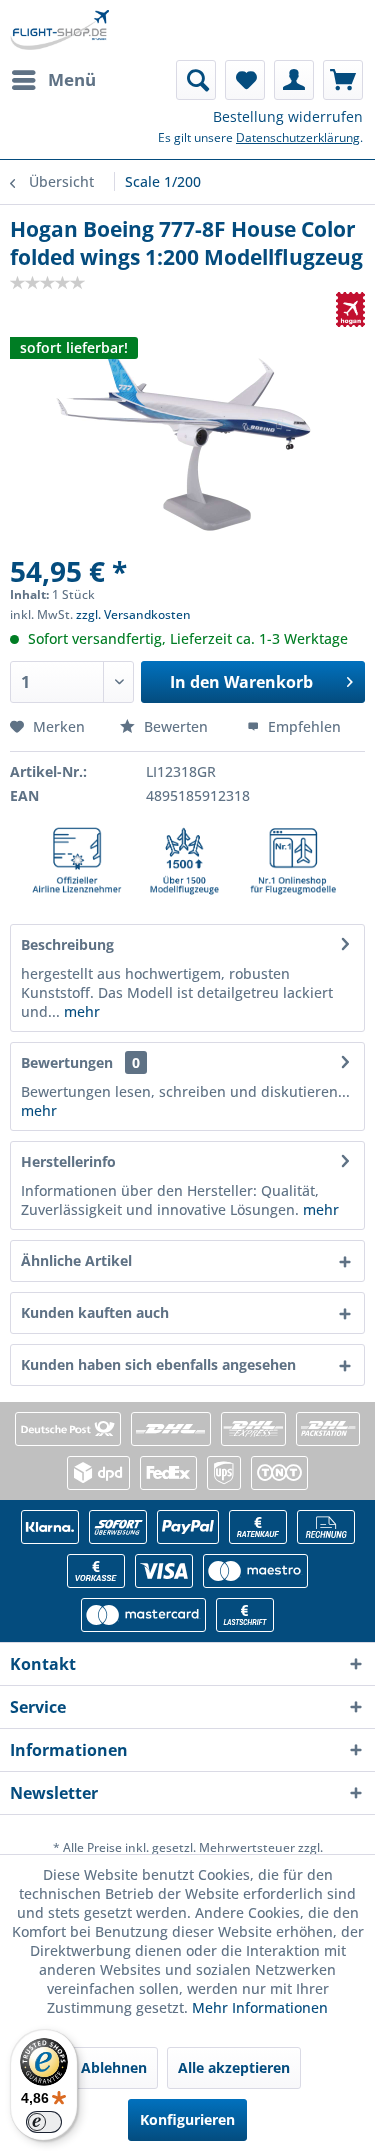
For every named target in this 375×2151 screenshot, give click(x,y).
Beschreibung (67, 944)
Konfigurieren (187, 2119)
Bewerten (176, 726)
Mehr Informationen (260, 2007)
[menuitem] (53, 80)
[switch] (44, 2122)
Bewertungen (67, 1062)
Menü (72, 79)
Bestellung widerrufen (288, 116)
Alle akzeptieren (234, 2067)
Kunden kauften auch (95, 1312)
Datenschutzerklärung (298, 137)
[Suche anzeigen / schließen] (196, 80)
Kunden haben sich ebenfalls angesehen (158, 1364)
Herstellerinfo (68, 1161)
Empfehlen (302, 726)
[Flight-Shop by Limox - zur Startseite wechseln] (59, 30)
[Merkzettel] (245, 80)
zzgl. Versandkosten (133, 614)
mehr (80, 1011)
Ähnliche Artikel (76, 1260)
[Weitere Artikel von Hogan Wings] (350, 309)
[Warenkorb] (343, 80)
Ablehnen (114, 2067)
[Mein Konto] (294, 80)
